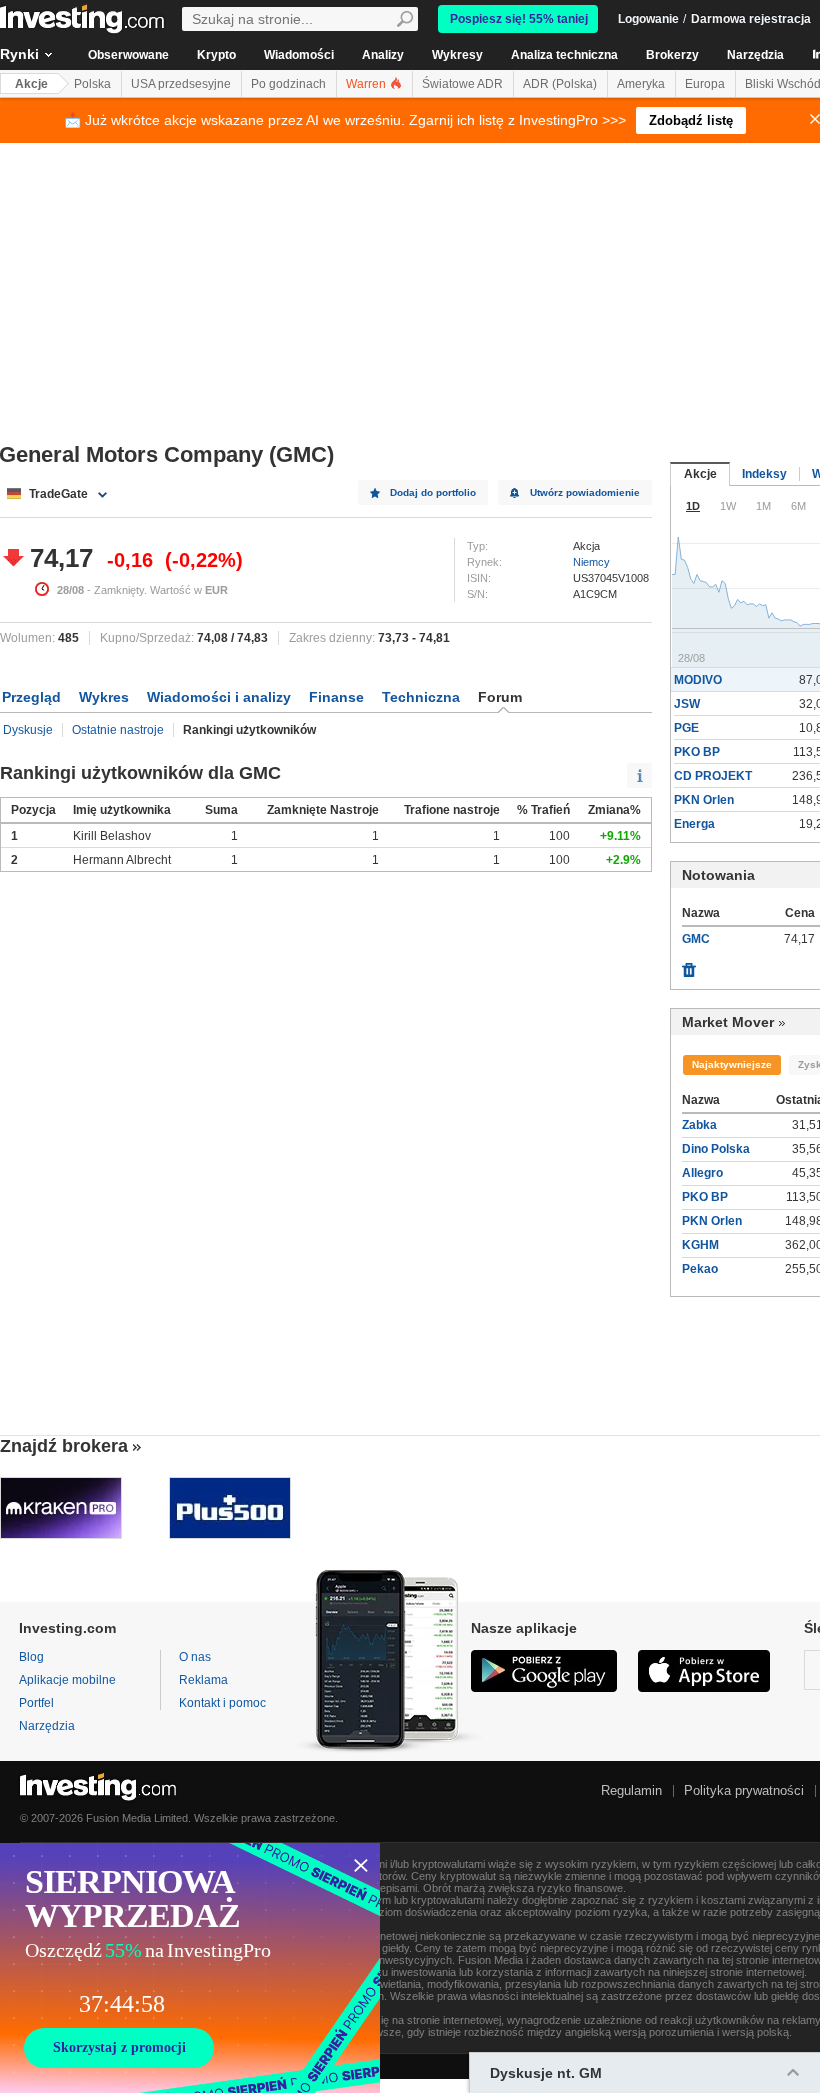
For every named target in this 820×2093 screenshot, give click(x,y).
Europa (705, 84)
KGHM (700, 1245)
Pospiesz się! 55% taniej (519, 19)
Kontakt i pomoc (222, 1703)
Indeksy (764, 474)
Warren (367, 84)
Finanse (336, 697)
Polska (92, 84)
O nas (195, 1657)
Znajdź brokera (64, 1446)
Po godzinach (288, 84)
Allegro (702, 1173)
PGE (686, 728)
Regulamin (631, 1790)
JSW (687, 704)
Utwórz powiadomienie (585, 492)
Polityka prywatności (744, 1790)
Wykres (104, 697)
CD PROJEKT (713, 776)
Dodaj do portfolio (433, 492)
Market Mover (728, 1022)
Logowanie (648, 19)
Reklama (203, 1680)
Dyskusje (28, 730)
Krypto (216, 55)
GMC (696, 939)
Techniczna (421, 697)
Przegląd (31, 697)
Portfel (36, 1703)
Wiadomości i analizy (219, 697)
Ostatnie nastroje (118, 730)
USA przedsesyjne (181, 84)
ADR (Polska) (560, 84)
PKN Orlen (704, 800)
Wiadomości (299, 55)
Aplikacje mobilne (67, 1680)
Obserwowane (128, 55)
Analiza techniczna (564, 55)
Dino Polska (716, 1149)
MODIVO (698, 680)
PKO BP (697, 752)
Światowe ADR (462, 84)
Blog (31, 1657)
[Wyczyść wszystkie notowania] (689, 965)
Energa (694, 824)
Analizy (383, 55)
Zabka (699, 1125)
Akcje (31, 84)
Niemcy (591, 562)
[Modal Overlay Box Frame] (190, 1968)
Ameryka (641, 84)
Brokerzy (672, 55)
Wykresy (457, 55)
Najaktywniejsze (732, 1064)
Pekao (700, 1269)
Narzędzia (755, 55)
